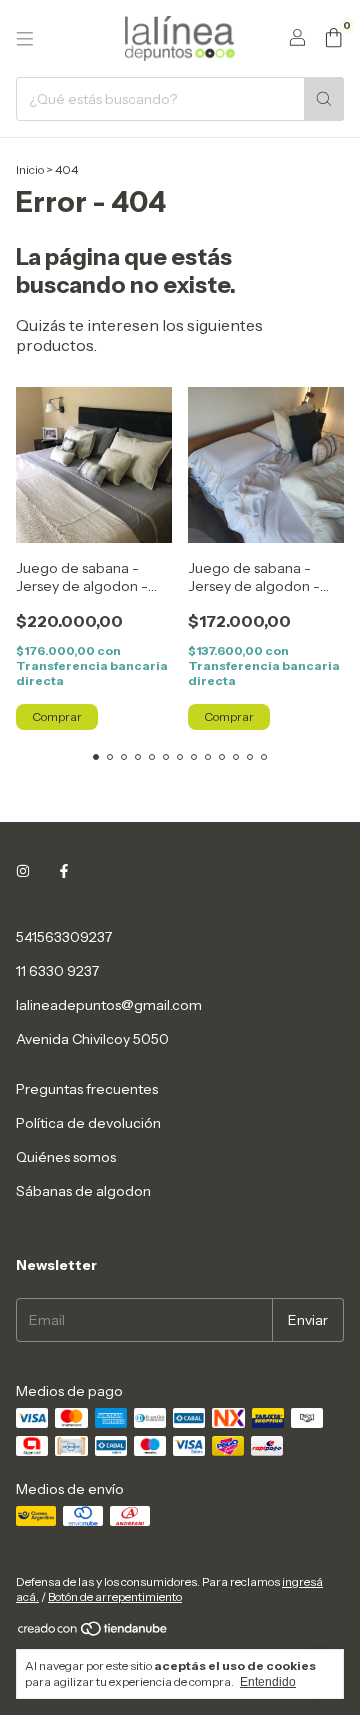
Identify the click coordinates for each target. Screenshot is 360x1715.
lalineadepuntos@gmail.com (109, 1005)
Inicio (30, 169)
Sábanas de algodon (83, 1191)
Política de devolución (88, 1123)
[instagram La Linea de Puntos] (23, 871)
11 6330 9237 (57, 971)
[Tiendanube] (93, 1632)
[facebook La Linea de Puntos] (64, 871)
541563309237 (64, 937)
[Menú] (25, 39)
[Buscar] (324, 99)
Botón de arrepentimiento (115, 1596)
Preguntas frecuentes (87, 1089)
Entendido (268, 1682)
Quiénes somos (66, 1157)
